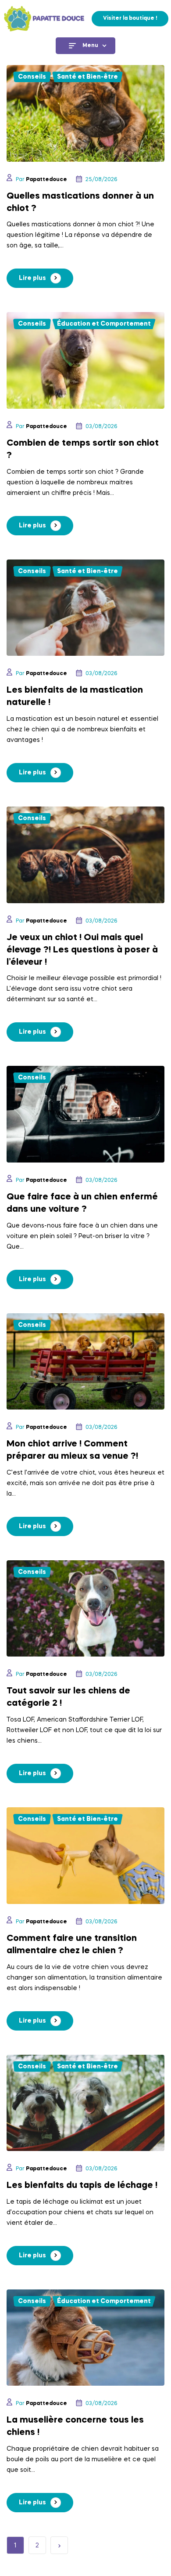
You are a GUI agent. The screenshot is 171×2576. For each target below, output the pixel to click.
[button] (130, 19)
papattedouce (46, 180)
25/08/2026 (101, 180)
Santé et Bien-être (87, 77)
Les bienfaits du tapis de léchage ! (82, 2186)
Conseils (32, 77)
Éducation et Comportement (104, 324)
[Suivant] (59, 2545)
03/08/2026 (101, 427)
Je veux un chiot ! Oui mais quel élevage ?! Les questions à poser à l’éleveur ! (82, 950)
